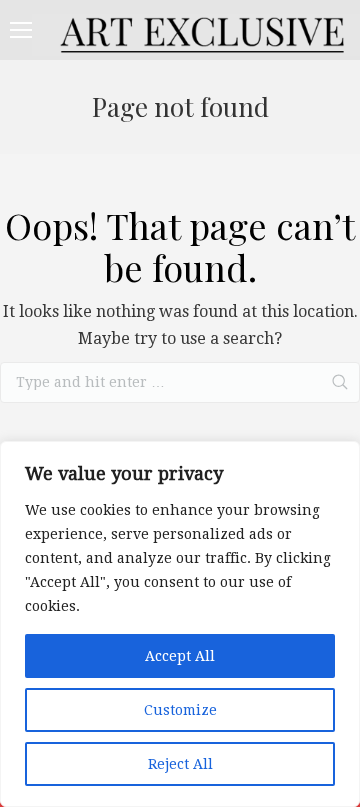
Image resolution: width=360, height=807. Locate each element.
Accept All (180, 656)
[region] (180, 624)
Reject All (180, 764)
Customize (180, 710)
